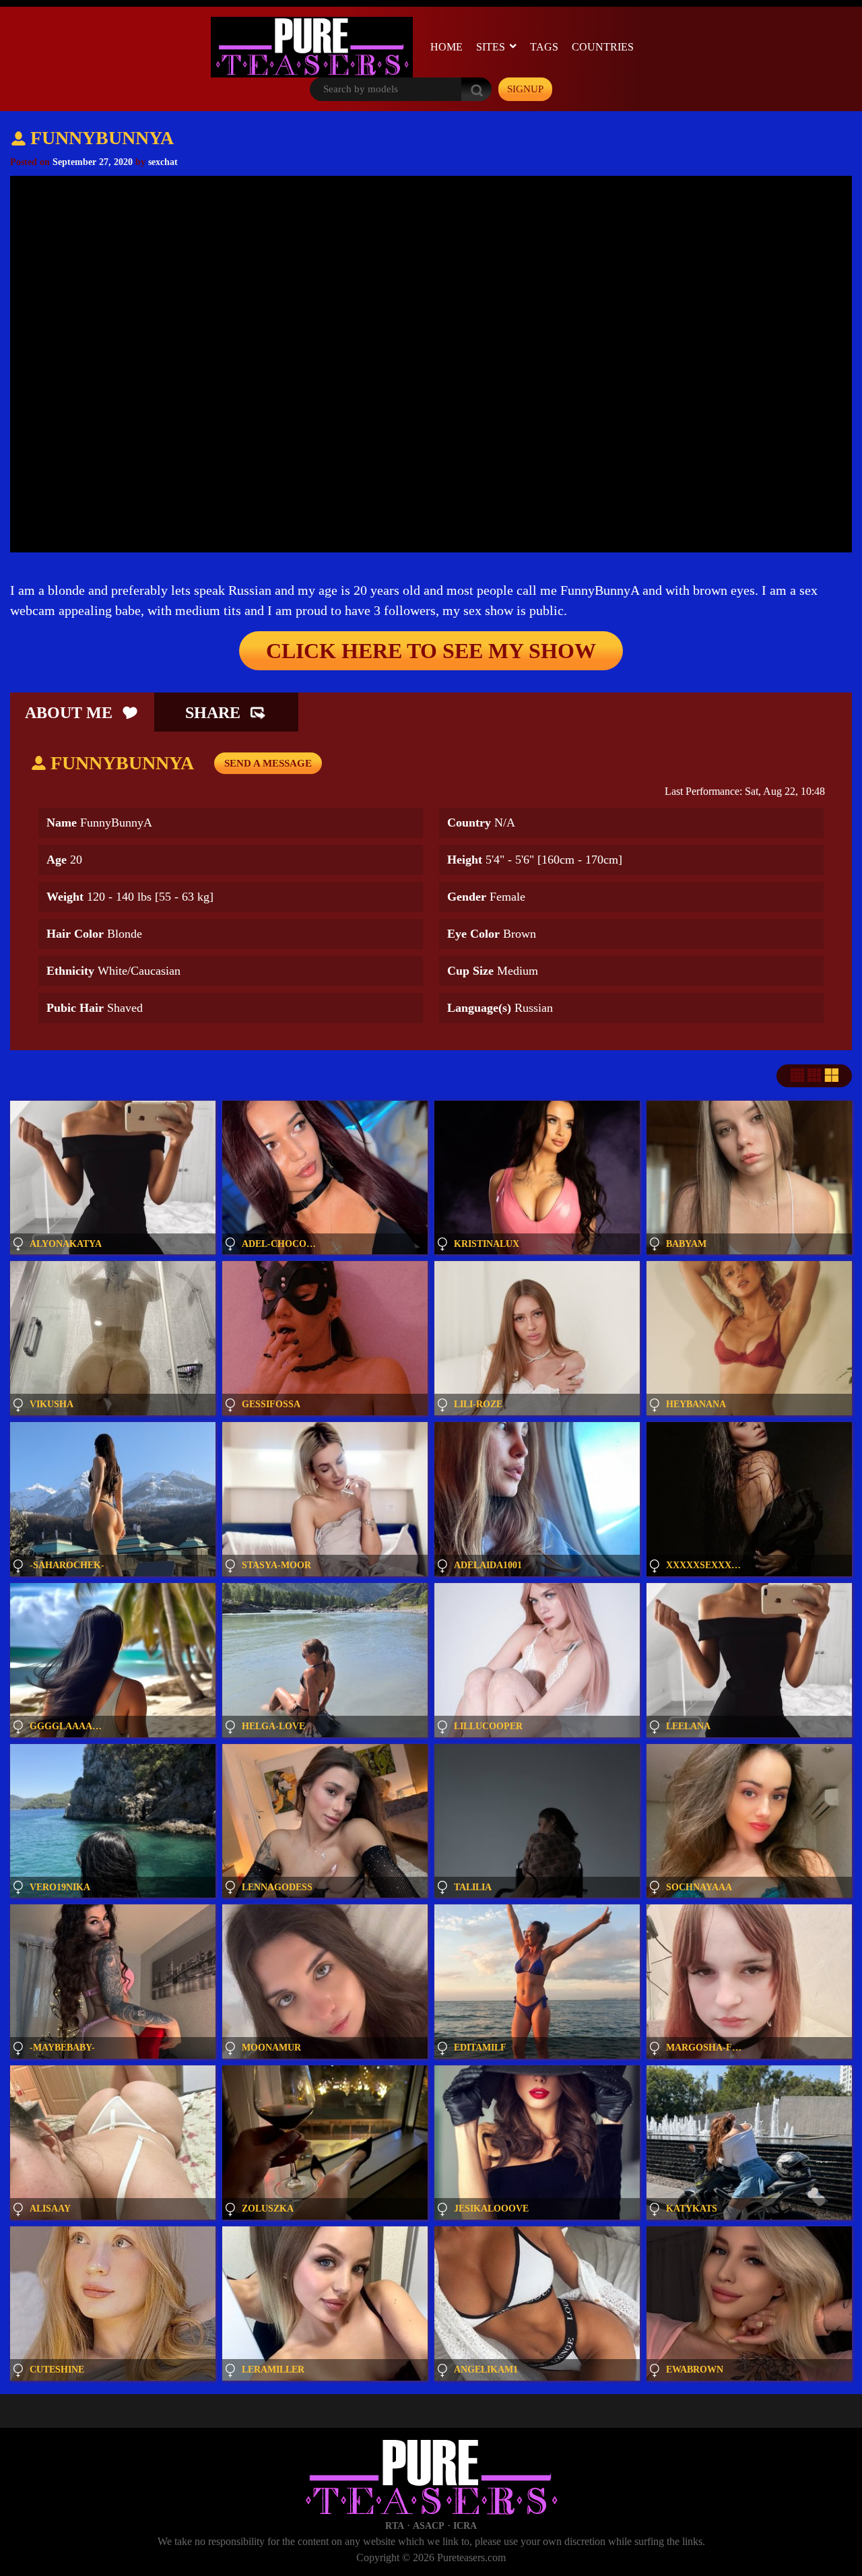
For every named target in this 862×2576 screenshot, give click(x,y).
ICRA (465, 2526)
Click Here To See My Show (431, 651)
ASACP (429, 2526)
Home (446, 47)
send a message (268, 763)
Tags (544, 47)
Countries (603, 47)
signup (525, 89)
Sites (491, 47)
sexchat (163, 162)
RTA (395, 2526)
